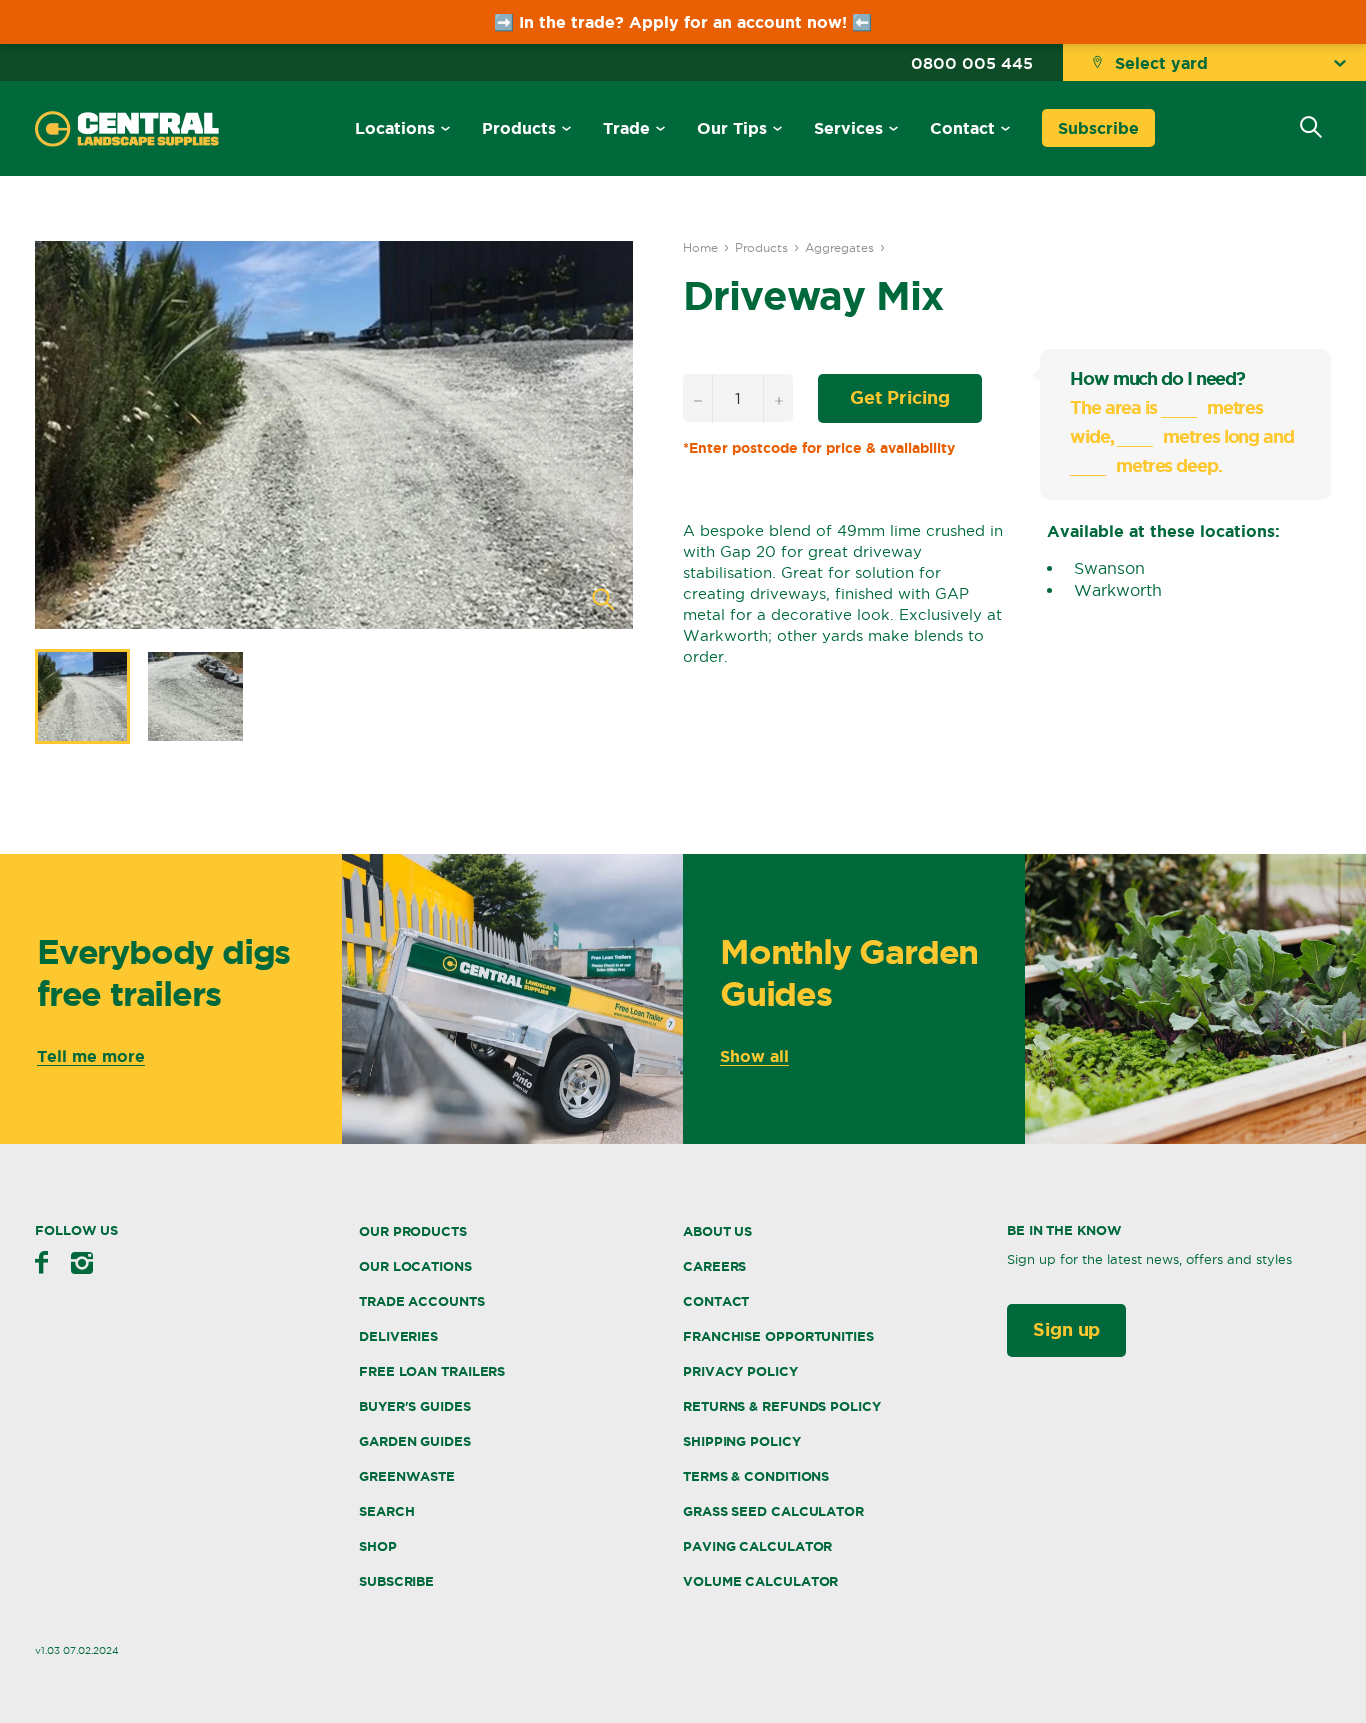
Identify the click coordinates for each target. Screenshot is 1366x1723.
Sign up (1066, 1329)
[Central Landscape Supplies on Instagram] (82, 1263)
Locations (395, 128)
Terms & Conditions (756, 1476)
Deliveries (398, 1336)
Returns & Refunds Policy (782, 1406)
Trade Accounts (422, 1301)
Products (519, 128)
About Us (717, 1231)
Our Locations (415, 1266)
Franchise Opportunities (778, 1336)
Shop (378, 1546)
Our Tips (732, 128)
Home (700, 247)
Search (386, 1511)
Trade (626, 128)
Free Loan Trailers (432, 1371)
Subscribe (1098, 128)
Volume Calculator (760, 1581)
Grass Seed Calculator (773, 1511)
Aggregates (839, 247)
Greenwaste (407, 1476)
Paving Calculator (757, 1546)
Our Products (413, 1231)
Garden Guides (415, 1441)
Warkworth (1118, 590)
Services (848, 128)
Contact (962, 128)
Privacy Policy (740, 1371)
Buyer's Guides (415, 1406)
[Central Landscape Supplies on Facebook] (41, 1262)
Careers (714, 1266)
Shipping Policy (742, 1441)
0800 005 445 (972, 63)
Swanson (1109, 568)
